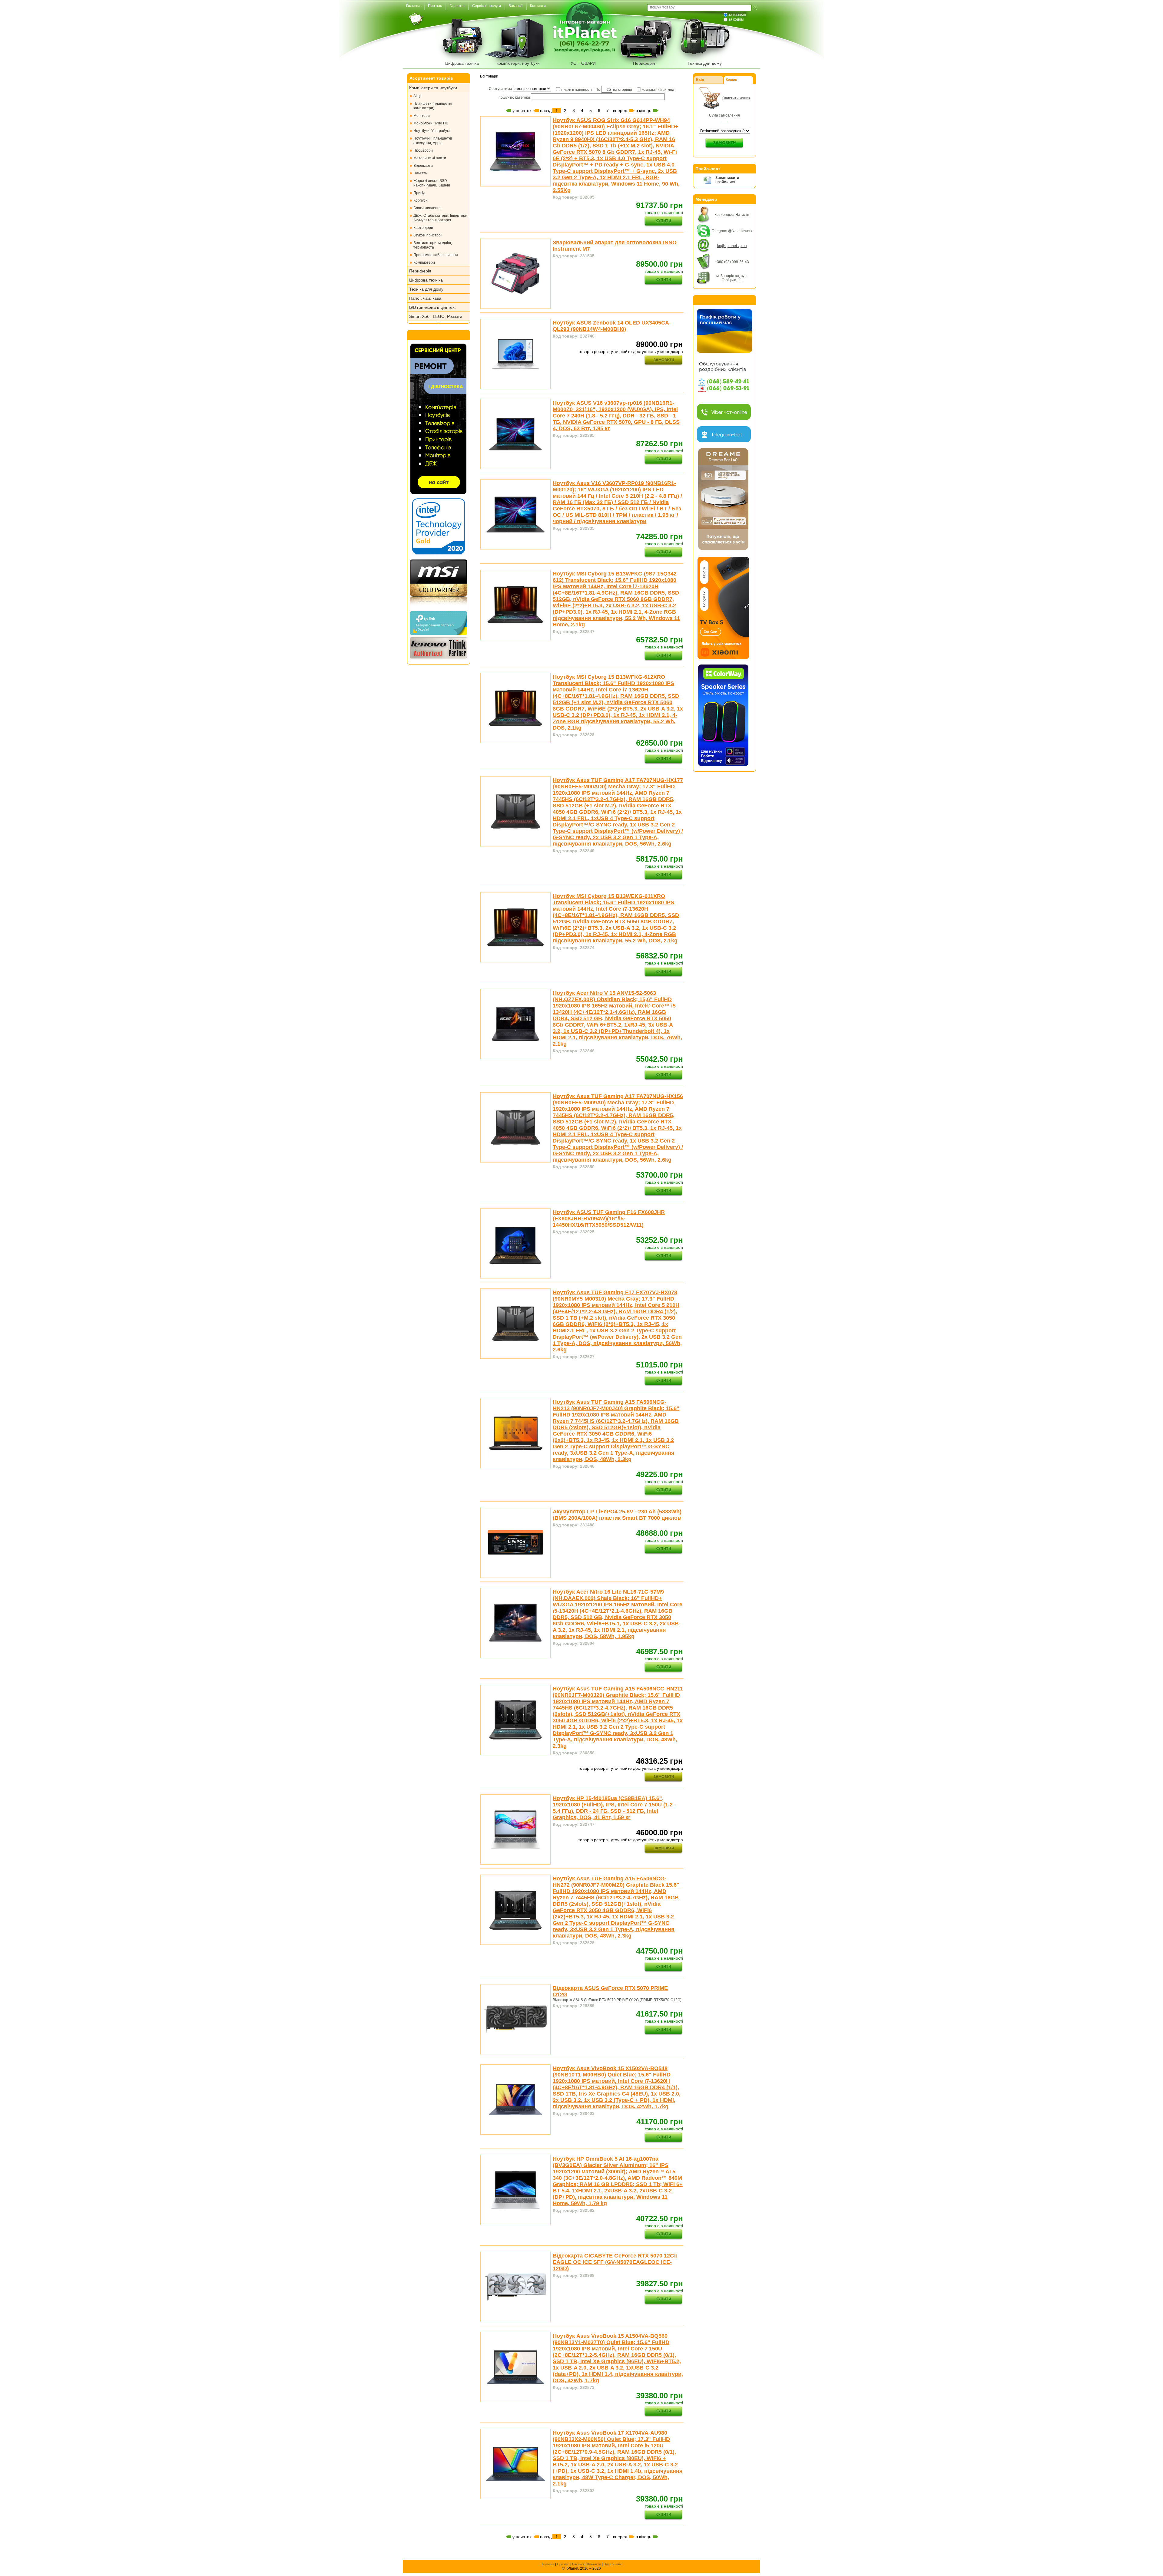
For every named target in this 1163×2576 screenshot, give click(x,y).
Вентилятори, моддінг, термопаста (433, 245)
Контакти (594, 2564)
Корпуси (421, 200)
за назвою (737, 15)
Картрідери (423, 228)
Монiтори (422, 116)
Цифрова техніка (462, 63)
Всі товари (489, 76)
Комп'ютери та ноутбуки (433, 88)
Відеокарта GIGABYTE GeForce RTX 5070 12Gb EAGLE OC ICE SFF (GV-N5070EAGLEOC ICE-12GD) (615, 2262)
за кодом (736, 19)
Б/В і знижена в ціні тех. (432, 307)
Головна (548, 2564)
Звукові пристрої (427, 235)
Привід (419, 193)
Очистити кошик (736, 98)
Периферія (644, 63)
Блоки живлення (427, 208)
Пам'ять (420, 173)
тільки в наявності (576, 90)
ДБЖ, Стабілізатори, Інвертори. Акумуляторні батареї (441, 218)
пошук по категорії (514, 97)
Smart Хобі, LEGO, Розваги (436, 316)
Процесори (423, 150)
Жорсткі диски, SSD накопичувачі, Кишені (432, 183)
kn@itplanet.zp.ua (732, 246)
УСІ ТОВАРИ (583, 63)
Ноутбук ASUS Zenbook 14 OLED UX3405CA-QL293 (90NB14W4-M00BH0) (612, 326)
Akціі (417, 96)
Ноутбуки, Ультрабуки (432, 131)
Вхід (700, 80)
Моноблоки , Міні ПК (431, 123)
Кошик (731, 80)
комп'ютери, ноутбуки (518, 63)
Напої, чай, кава (425, 298)
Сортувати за (501, 89)
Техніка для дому (705, 63)
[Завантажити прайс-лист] (707, 183)
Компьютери (424, 262)
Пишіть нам (613, 2564)
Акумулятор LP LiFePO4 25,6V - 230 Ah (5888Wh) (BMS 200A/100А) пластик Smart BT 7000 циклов (617, 1515)
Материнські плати (430, 158)
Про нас (563, 2564)
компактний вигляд (658, 90)
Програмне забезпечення (436, 255)
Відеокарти (423, 166)
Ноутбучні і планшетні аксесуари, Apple (433, 141)
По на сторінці (614, 90)
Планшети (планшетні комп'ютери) (433, 106)
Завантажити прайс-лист (727, 180)
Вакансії (578, 2564)
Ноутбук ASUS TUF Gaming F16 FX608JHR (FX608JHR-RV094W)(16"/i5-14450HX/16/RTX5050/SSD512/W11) (609, 1219)
